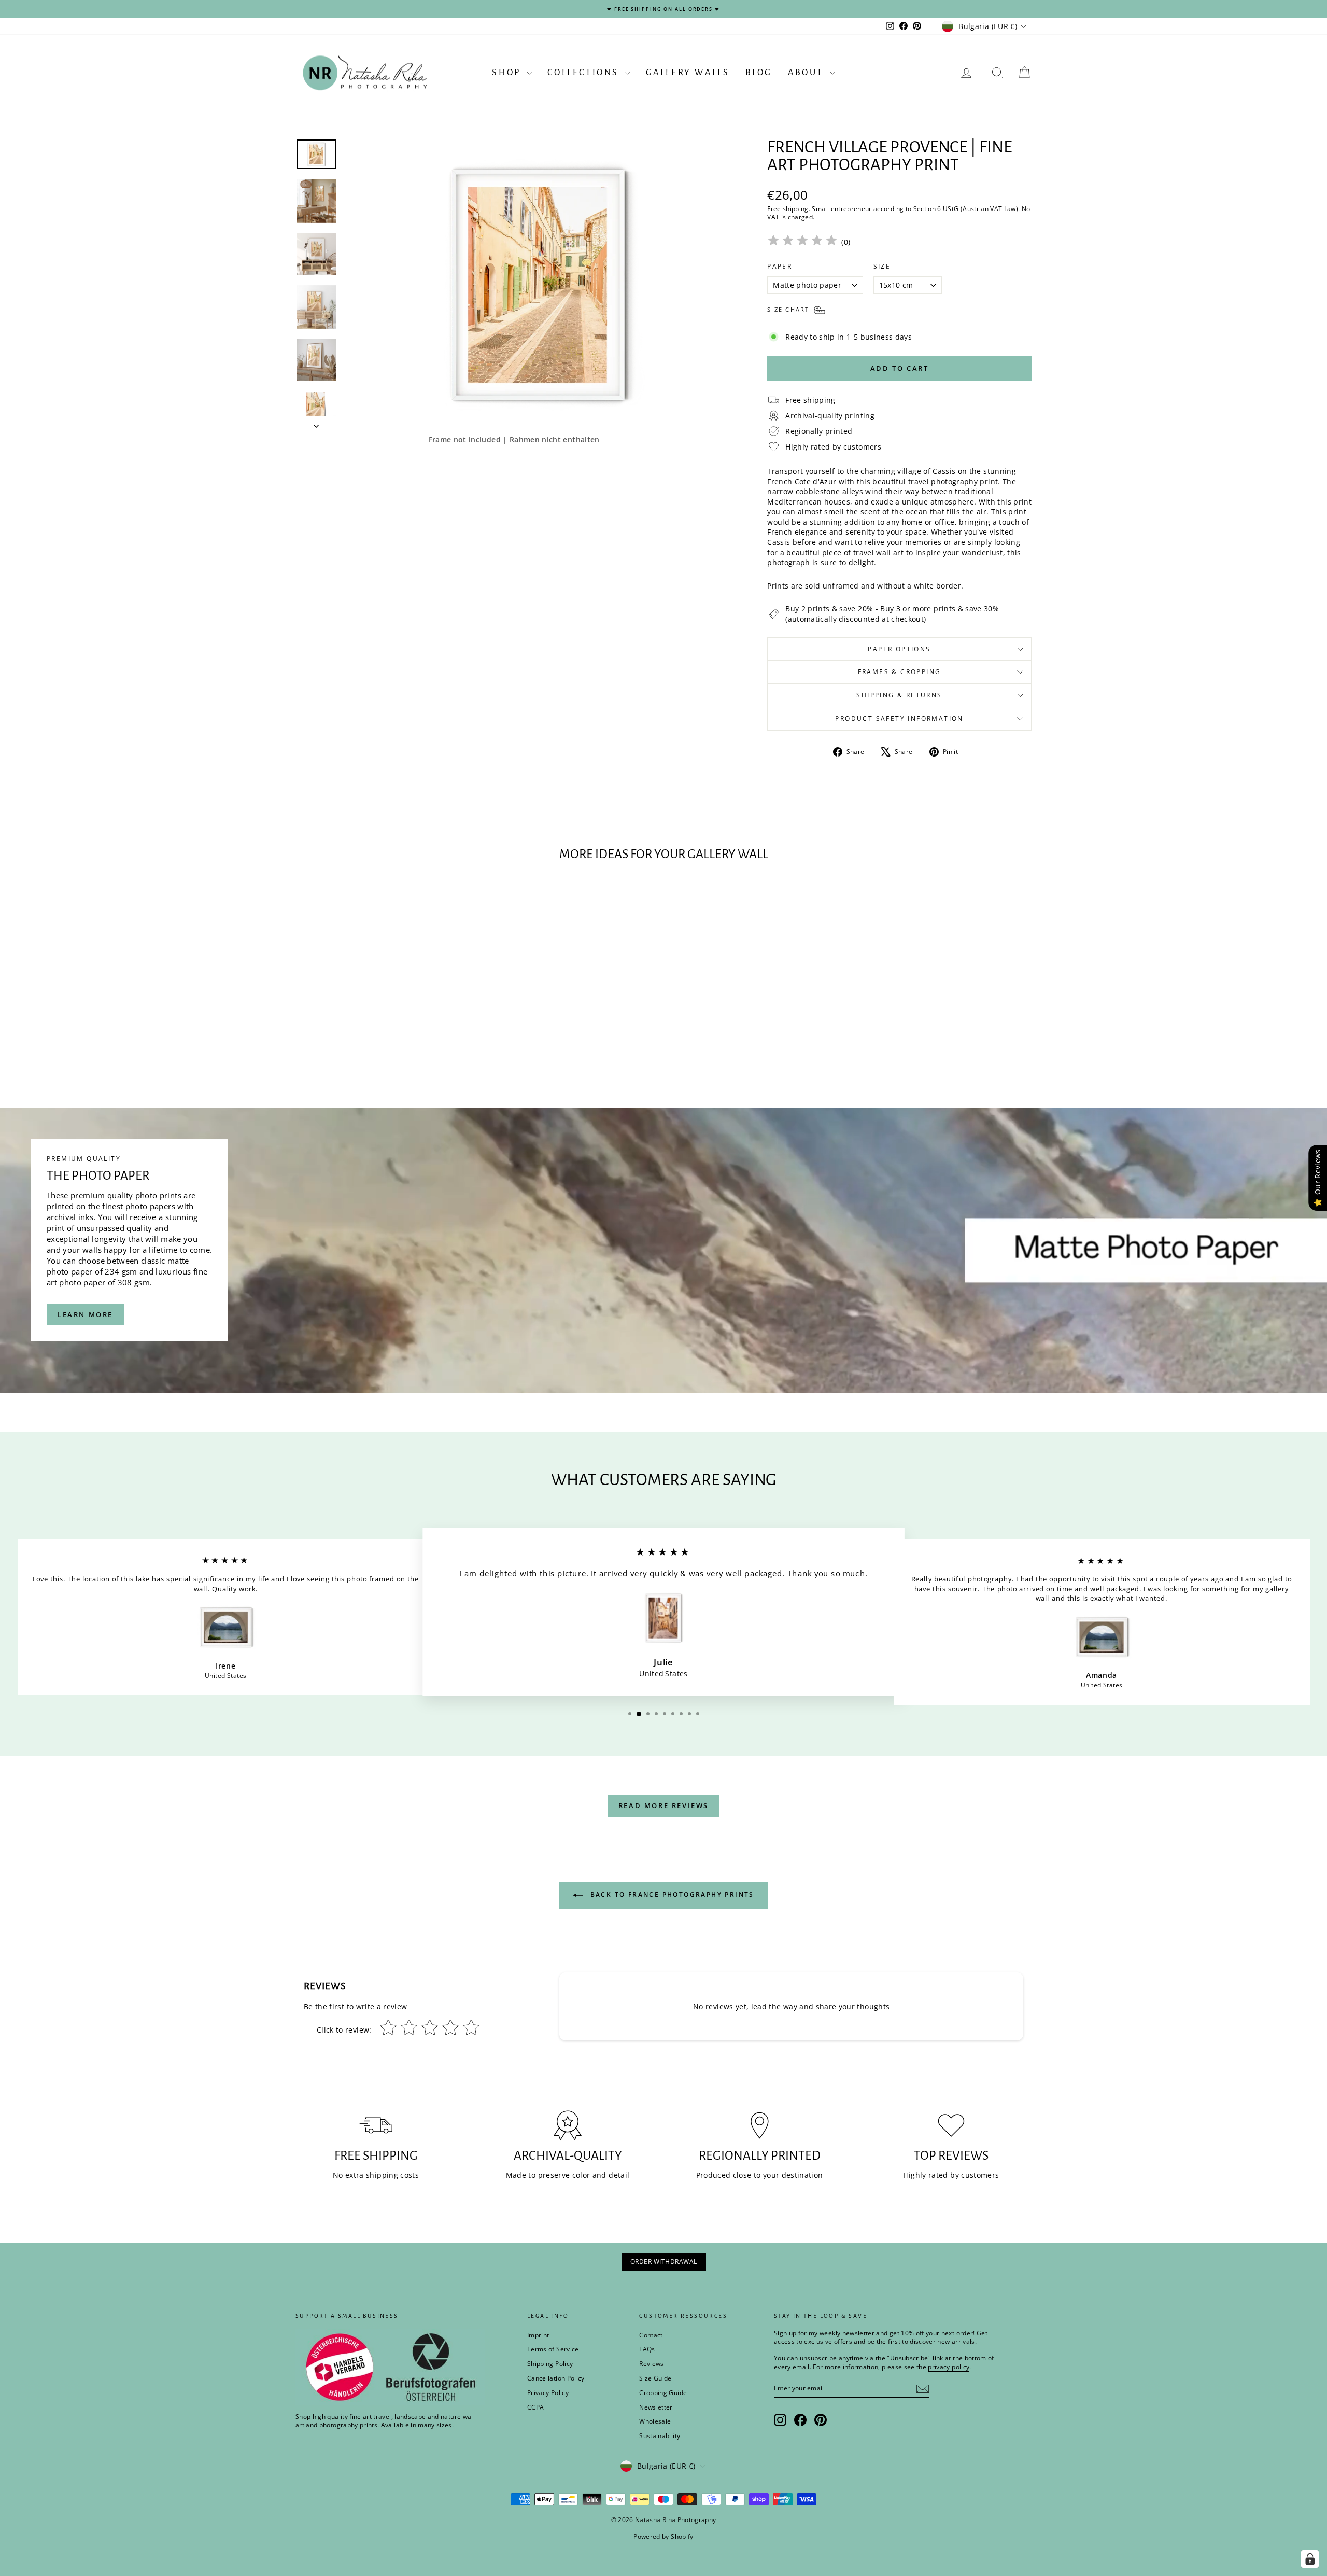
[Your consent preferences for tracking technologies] (1310, 2559)
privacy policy (808, 1322)
